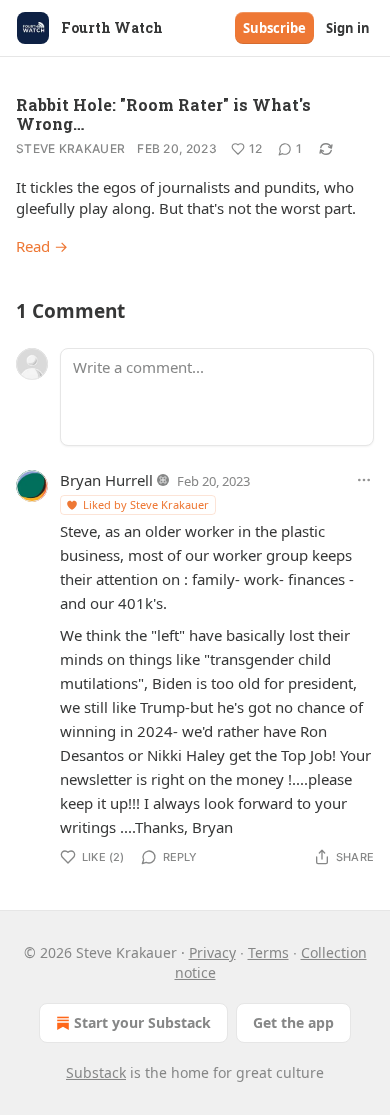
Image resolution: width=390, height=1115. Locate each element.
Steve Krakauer (70, 148)
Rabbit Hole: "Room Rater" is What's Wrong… (163, 114)
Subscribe (274, 28)
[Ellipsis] (364, 480)
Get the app (293, 1022)
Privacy (212, 952)
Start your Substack (142, 1022)
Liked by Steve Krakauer (146, 504)
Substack (96, 1072)
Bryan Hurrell (106, 480)
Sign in (348, 28)
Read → (42, 246)
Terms (268, 952)
